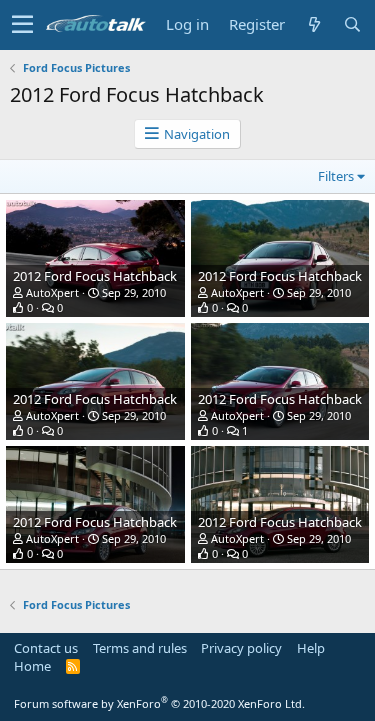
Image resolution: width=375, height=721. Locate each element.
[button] (22, 25)
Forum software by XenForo (159, 703)
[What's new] (314, 24)
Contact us (46, 648)
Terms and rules (140, 648)
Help (311, 648)
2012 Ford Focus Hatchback (95, 276)
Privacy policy (241, 648)
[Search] (352, 24)
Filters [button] (336, 176)
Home (32, 666)
